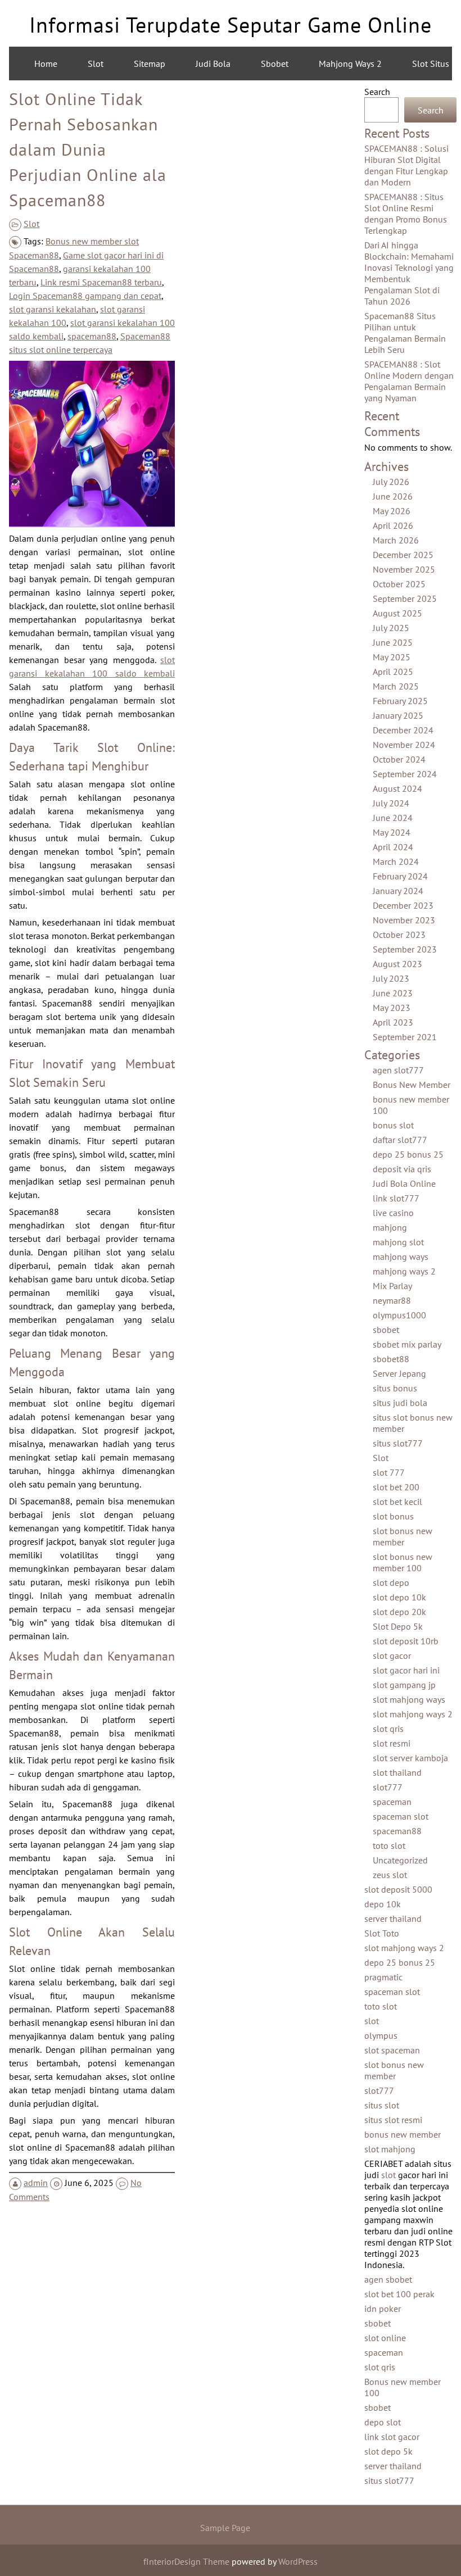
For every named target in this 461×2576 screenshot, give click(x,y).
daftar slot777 (400, 1140)
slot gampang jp (404, 1685)
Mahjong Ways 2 (350, 64)
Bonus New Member (412, 1085)
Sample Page (225, 2528)
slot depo (391, 1582)
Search (377, 92)
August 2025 (397, 613)
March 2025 (396, 686)
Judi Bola (213, 64)
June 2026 (393, 496)
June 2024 (393, 818)
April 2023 (393, 1022)
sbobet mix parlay (407, 1344)
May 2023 (392, 1008)
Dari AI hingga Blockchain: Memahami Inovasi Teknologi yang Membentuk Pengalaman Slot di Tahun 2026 (409, 273)
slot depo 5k (388, 2451)
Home (46, 64)
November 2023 (404, 920)
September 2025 (405, 598)
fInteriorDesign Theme (186, 2561)
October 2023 (399, 935)
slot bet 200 (396, 1487)
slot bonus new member (403, 1536)
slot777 (388, 1787)
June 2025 (393, 642)
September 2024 (405, 774)
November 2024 (404, 745)
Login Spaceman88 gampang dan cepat (85, 296)
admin (36, 2183)
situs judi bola (400, 1403)
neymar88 (392, 1300)
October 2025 (399, 584)
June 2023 (393, 993)
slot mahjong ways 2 (413, 1714)
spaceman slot (401, 1816)
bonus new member (403, 2134)
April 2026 (393, 525)
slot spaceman (392, 2050)
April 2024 (393, 847)
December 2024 (403, 730)
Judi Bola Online (404, 1183)
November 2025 (404, 569)
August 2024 (397, 788)
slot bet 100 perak (399, 2294)
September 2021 (405, 1037)
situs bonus (395, 1388)
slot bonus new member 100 (403, 1562)
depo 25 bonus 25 (408, 1154)
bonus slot (393, 1125)
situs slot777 (398, 1443)
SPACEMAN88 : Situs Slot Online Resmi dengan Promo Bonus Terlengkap (406, 214)
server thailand (393, 1919)
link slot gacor (392, 2437)
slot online (385, 2338)
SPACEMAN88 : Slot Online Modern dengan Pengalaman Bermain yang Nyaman (409, 381)
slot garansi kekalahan (53, 309)
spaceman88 (92, 336)
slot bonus (393, 1516)
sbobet (386, 1330)
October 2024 (399, 759)
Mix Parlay (392, 1286)
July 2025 (391, 628)
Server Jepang (399, 1373)
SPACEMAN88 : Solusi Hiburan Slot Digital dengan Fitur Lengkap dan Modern (406, 165)
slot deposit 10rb (406, 1641)
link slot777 (396, 1198)
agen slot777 (398, 1070)
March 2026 (396, 540)
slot (372, 2021)
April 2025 (393, 672)
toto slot (389, 1845)
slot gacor (392, 1656)
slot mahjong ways (409, 1699)
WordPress (298, 2561)
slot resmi (392, 1743)
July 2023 (391, 978)
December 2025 (403, 555)
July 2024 (391, 803)
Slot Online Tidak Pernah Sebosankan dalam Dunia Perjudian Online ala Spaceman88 (88, 149)
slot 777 (389, 1472)
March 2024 (396, 861)
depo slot (383, 2422)
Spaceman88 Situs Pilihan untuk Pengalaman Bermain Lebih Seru (405, 333)
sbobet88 (391, 1359)
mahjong (390, 1227)
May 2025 (392, 657)
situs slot (382, 2105)
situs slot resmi (393, 2120)
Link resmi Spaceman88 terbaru (101, 282)
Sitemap (150, 64)
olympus (381, 2035)
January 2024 (398, 891)
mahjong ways (401, 1257)
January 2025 (398, 715)
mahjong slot (398, 1242)
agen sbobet (388, 2279)
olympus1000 (399, 1315)
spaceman (392, 1802)
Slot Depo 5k (398, 1626)
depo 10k (383, 1904)
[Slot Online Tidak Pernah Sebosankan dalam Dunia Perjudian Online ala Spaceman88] (92, 523)
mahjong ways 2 (404, 1271)
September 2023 (405, 949)
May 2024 (392, 832)
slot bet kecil (397, 1502)
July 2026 (391, 482)
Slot (96, 64)
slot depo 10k (399, 1597)
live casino (393, 1213)
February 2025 (400, 701)
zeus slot (390, 1875)
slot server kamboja (410, 1758)
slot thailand (397, 1772)
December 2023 (403, 905)
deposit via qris (402, 1169)
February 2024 (400, 876)
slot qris (388, 1729)
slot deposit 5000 (398, 1889)
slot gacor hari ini (406, 1670)
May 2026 (392, 511)
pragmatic (383, 1977)
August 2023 (397, 964)
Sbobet (275, 64)
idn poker (383, 2309)
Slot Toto (382, 1933)
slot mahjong (390, 2149)
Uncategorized (400, 1860)
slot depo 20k (399, 1612)
